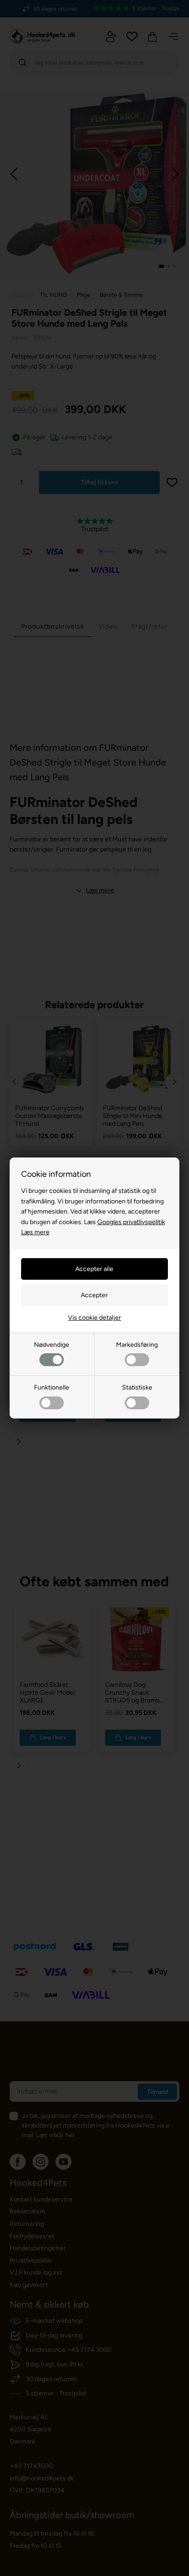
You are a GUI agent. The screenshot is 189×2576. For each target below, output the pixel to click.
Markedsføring (137, 1345)
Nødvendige (52, 1345)
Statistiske (137, 1387)
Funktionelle (52, 1387)
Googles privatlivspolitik (131, 1222)
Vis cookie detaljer (94, 1318)
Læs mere (35, 1232)
